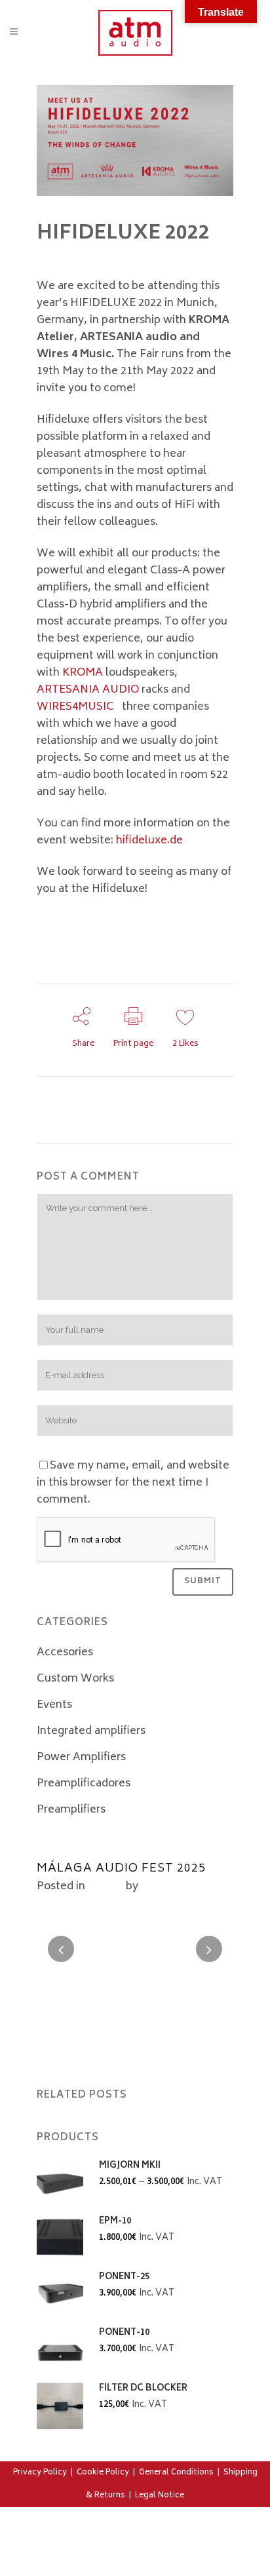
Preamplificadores (84, 1784)
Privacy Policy (40, 2473)
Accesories (65, 1653)
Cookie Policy (103, 2473)
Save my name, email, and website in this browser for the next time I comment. (133, 1483)
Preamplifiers (71, 1810)
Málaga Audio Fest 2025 (121, 1869)
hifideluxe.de (149, 841)
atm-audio (168, 1887)
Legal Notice (160, 2496)
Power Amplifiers (81, 1758)
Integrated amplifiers (91, 1731)
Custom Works (75, 1679)
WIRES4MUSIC (77, 707)
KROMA (83, 673)
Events (54, 1705)
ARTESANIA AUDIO (88, 690)
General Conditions (176, 2473)
